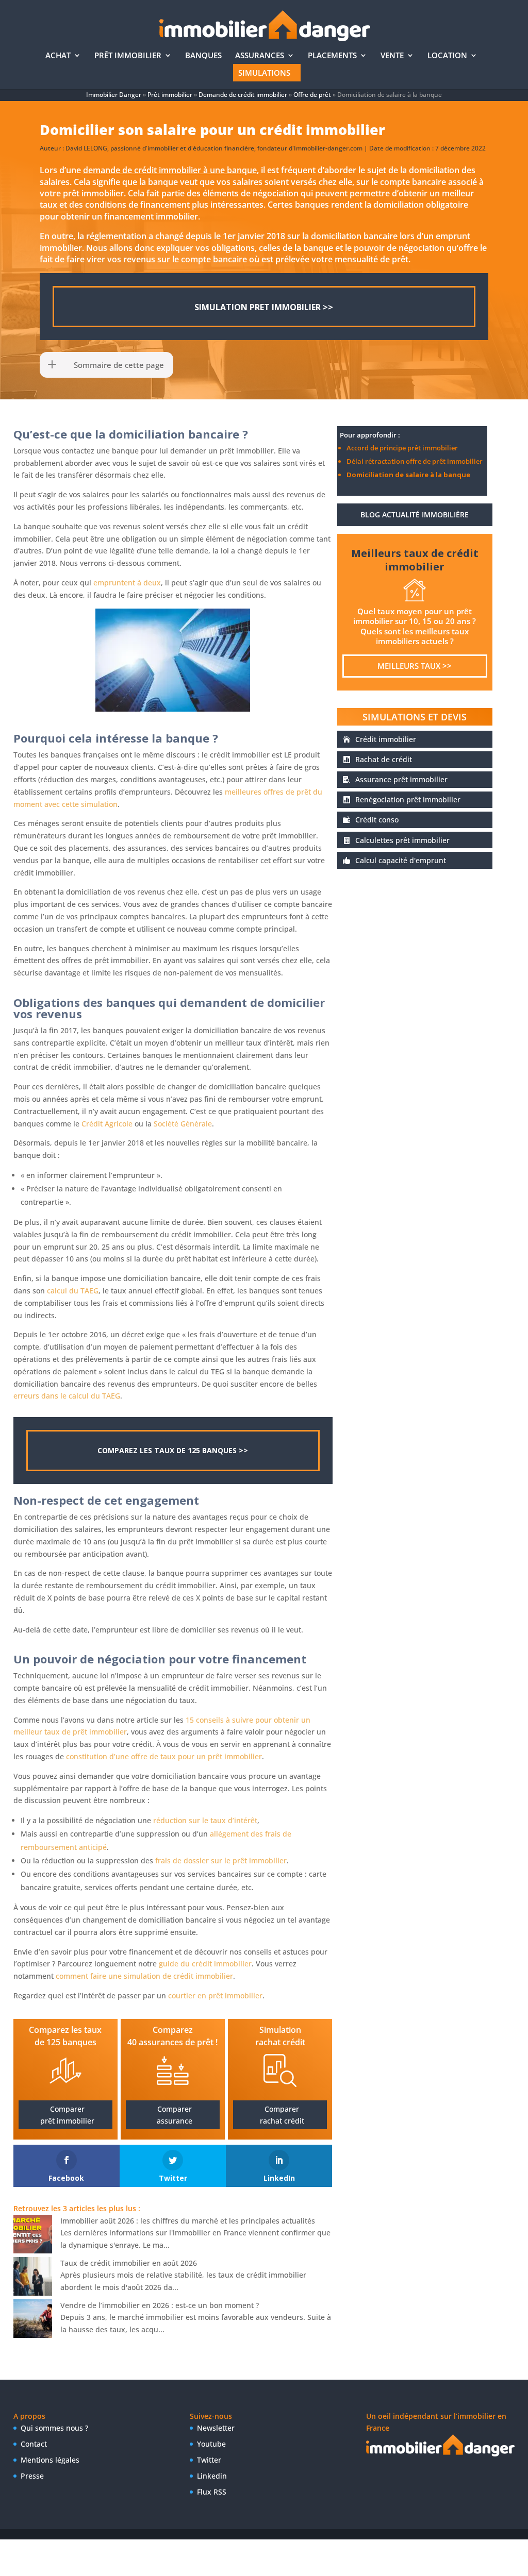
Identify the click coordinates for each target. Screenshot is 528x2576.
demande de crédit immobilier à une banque (170, 170)
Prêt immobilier (128, 56)
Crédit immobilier (386, 739)
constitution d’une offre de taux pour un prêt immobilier (164, 1756)
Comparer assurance (175, 2115)
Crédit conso (377, 820)
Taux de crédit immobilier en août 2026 (129, 2263)
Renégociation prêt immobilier (408, 799)
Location (447, 56)
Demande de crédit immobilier (243, 95)
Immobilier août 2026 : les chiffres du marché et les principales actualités (188, 2221)
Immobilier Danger (114, 95)
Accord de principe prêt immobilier (402, 448)
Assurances (260, 56)
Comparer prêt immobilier (67, 2115)
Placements (332, 56)
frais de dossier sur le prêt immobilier (221, 1861)
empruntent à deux (127, 583)
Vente (392, 56)
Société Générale (183, 1124)
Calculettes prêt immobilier (402, 840)
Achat (58, 56)
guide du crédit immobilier (205, 1964)
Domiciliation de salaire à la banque (408, 475)
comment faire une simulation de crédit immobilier (144, 1976)
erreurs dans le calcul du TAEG (67, 1396)
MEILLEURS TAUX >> (415, 666)
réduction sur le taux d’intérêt (205, 1820)
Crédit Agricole (107, 1124)
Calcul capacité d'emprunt (401, 860)
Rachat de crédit (384, 759)
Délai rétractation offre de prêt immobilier (415, 461)
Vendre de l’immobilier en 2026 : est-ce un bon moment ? (160, 2305)
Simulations (264, 73)
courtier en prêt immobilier (215, 1996)
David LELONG (86, 148)
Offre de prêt (312, 95)
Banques (203, 56)
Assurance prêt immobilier (401, 779)
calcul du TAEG (73, 1291)
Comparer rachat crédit (282, 2115)
